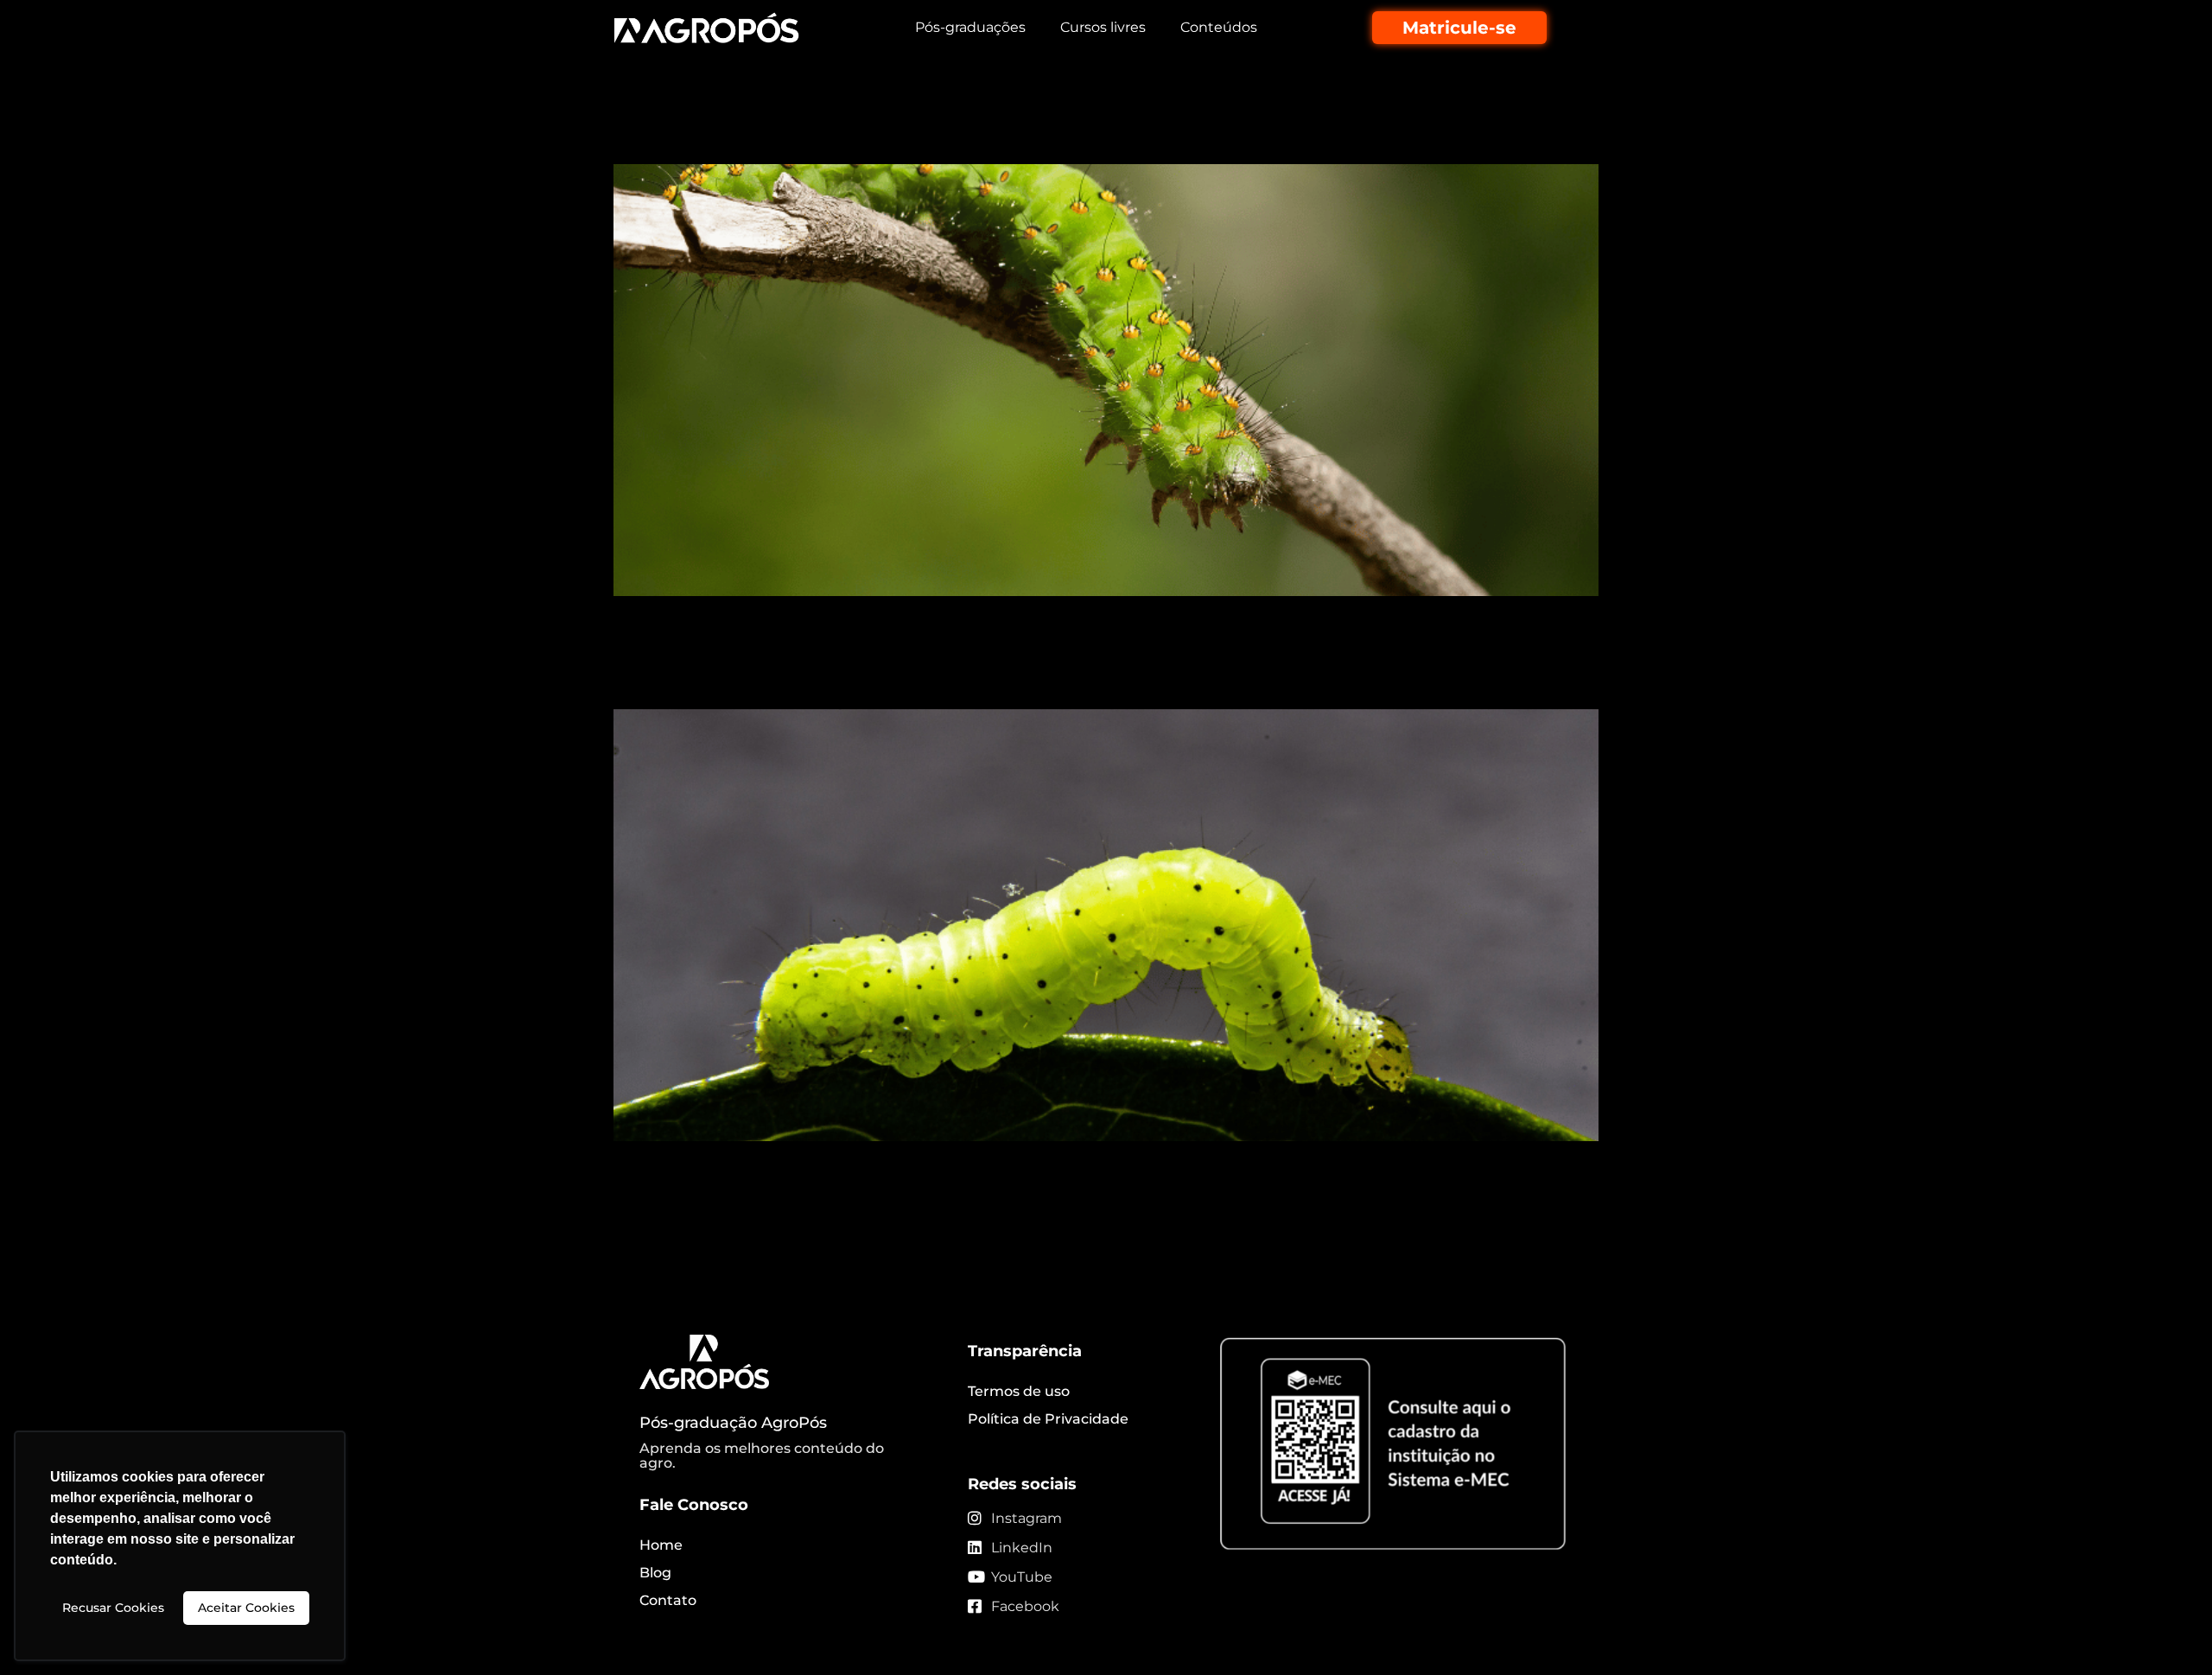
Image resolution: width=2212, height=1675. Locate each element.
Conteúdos (1219, 27)
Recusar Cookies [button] (113, 1608)
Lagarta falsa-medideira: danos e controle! (908, 678)
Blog (655, 1573)
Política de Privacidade (1048, 1419)
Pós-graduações (970, 27)
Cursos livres (1103, 27)
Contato (668, 1600)
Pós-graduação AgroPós (733, 1423)
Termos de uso (1019, 1391)
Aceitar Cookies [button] (246, 1608)
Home (661, 1545)
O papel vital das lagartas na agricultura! (896, 133)
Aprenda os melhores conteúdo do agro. (762, 1456)
